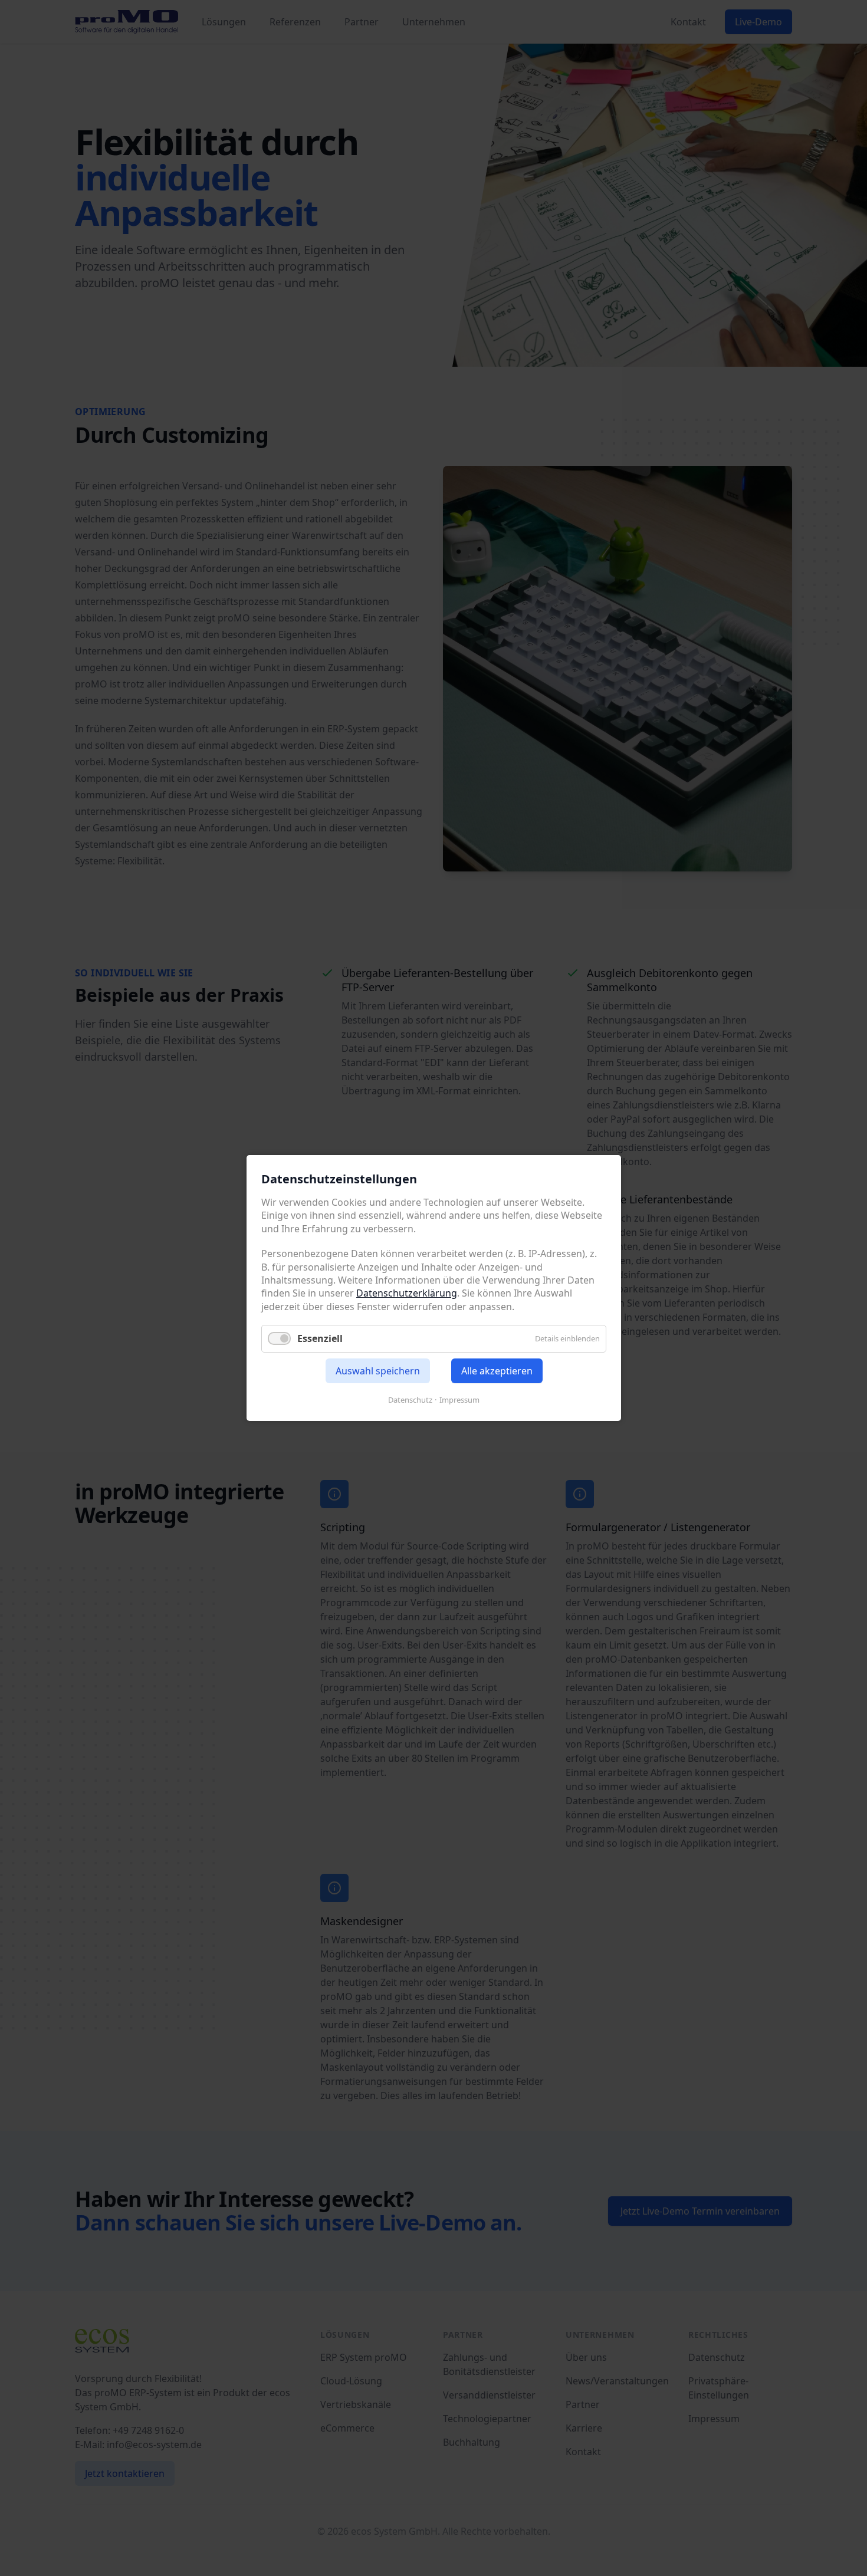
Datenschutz (410, 1400)
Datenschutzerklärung (407, 1293)
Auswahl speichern (377, 1371)
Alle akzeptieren (496, 1371)
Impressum (459, 1400)
